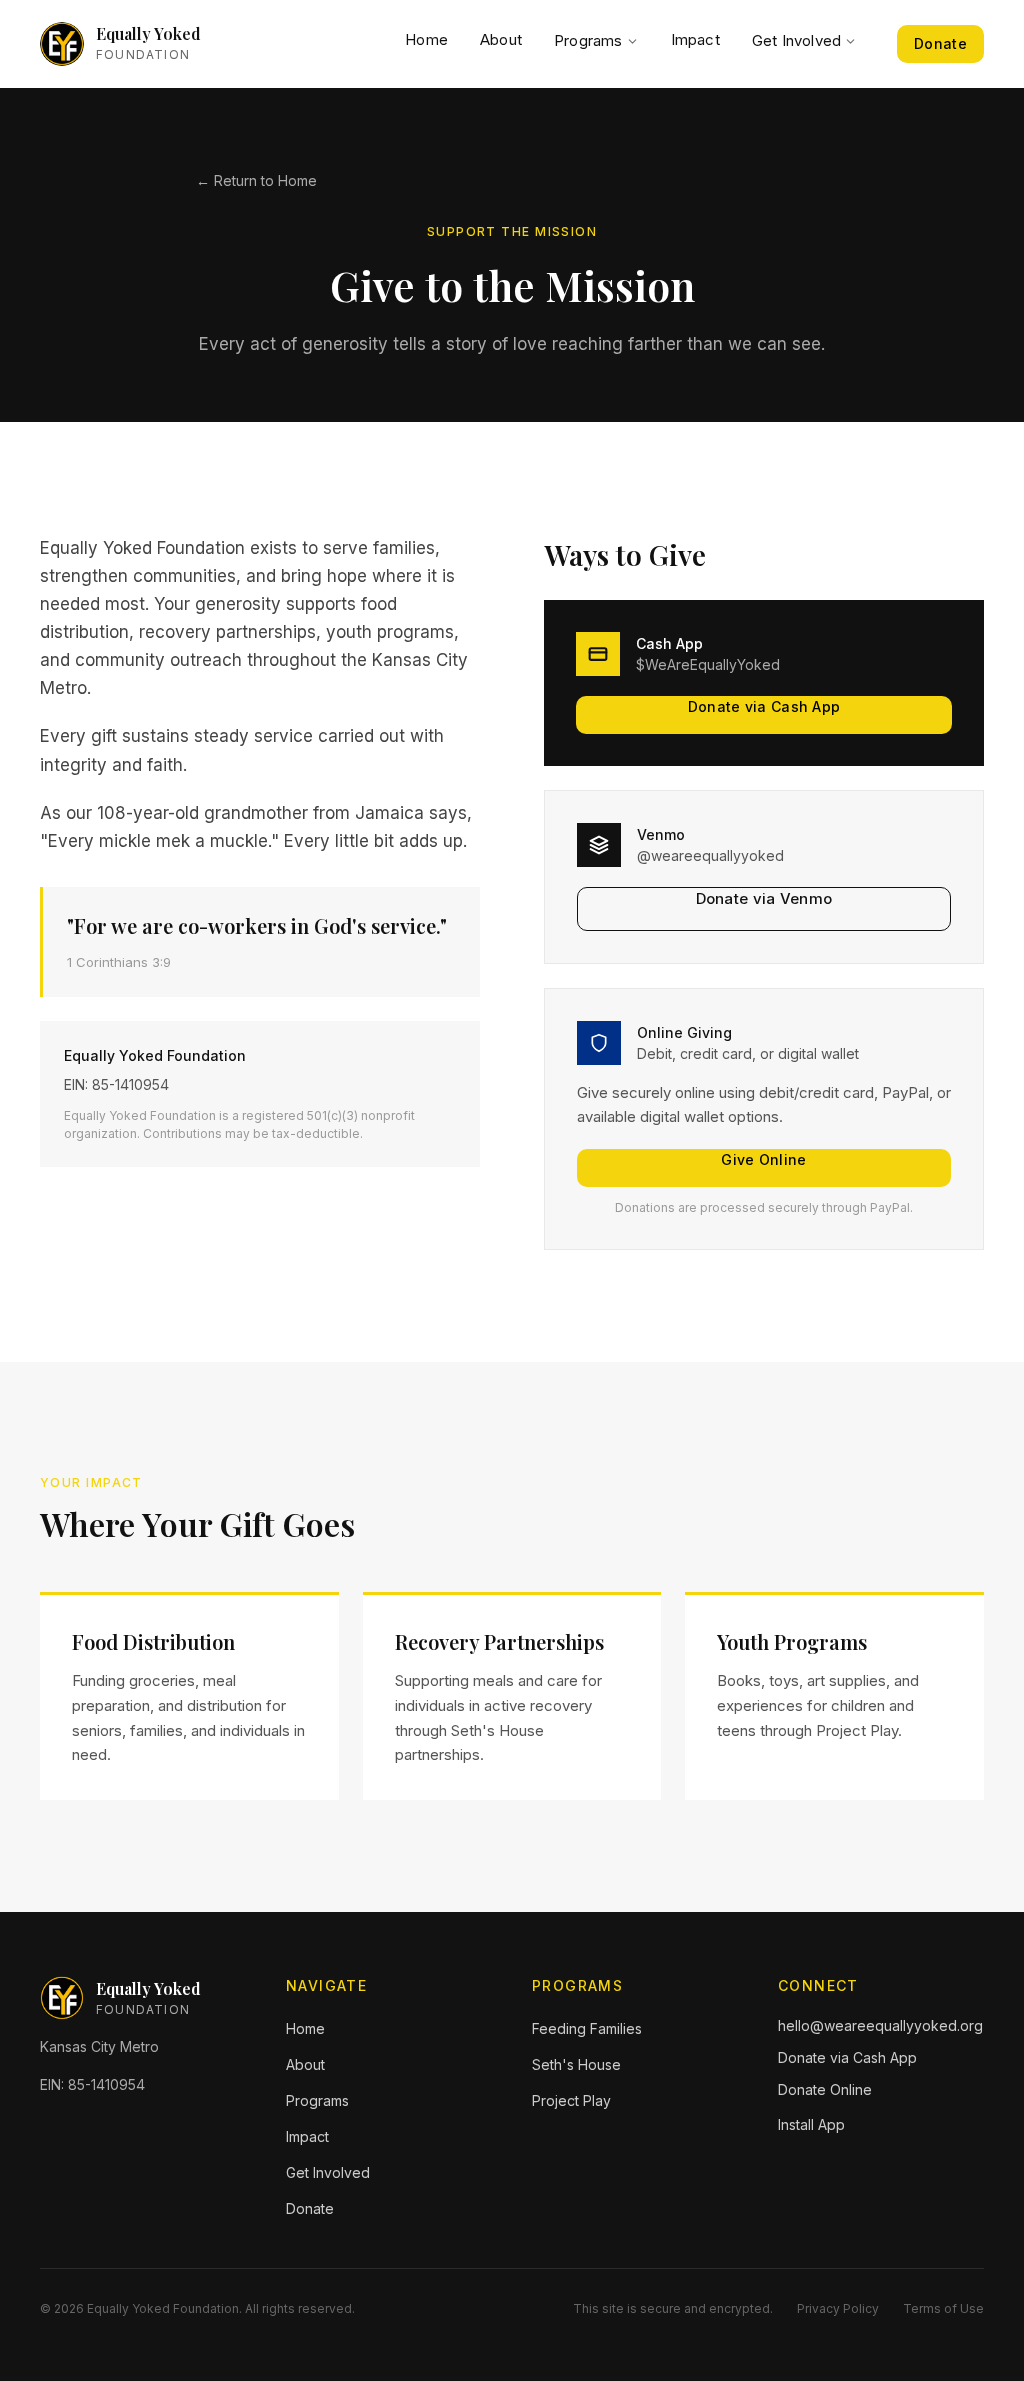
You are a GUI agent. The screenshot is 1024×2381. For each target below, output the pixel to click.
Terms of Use (943, 2308)
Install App (811, 2124)
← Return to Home (256, 180)
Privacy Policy (838, 2308)
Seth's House (576, 2064)
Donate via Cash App (764, 706)
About (501, 39)
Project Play (571, 2100)
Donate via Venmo (764, 898)
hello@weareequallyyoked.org (880, 2025)
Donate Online (825, 2089)
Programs (588, 40)
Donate (940, 43)
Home (426, 39)
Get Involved (796, 40)
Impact (695, 39)
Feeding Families (587, 2028)
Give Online (763, 1159)
